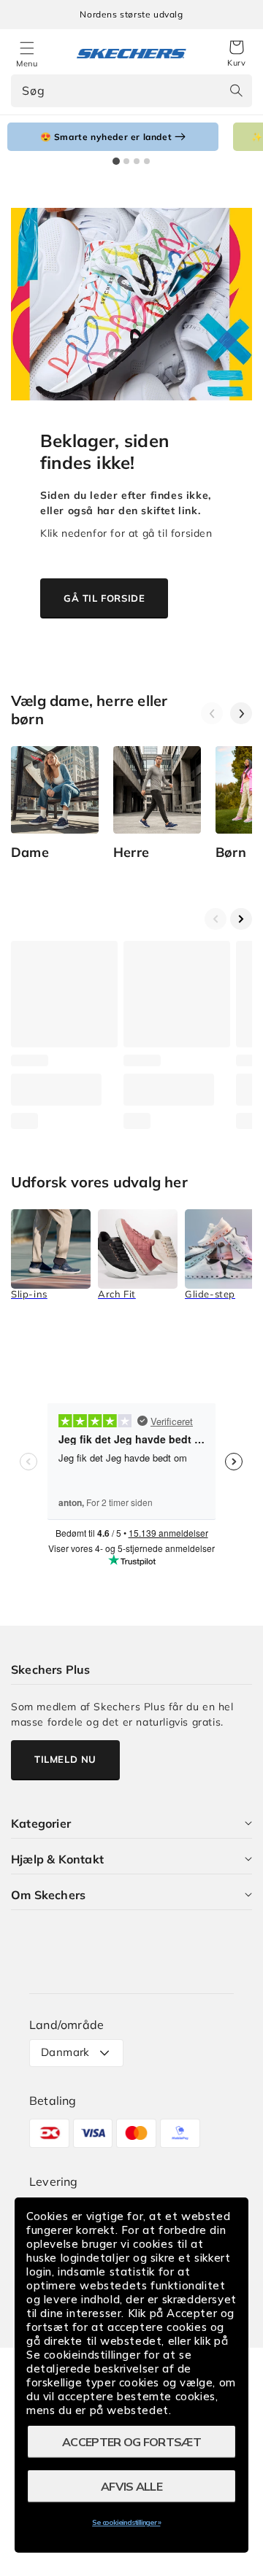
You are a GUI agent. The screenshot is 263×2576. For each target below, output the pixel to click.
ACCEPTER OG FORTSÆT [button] (131, 2442)
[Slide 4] (147, 161)
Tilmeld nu (65, 1759)
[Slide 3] (137, 161)
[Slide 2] (126, 161)
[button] (236, 54)
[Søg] (236, 90)
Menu (27, 63)
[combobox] (131, 91)
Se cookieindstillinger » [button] (126, 2522)
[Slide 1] (116, 161)
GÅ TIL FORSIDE (104, 598)
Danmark (65, 2052)
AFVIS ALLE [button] (131, 2486)
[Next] (241, 713)
